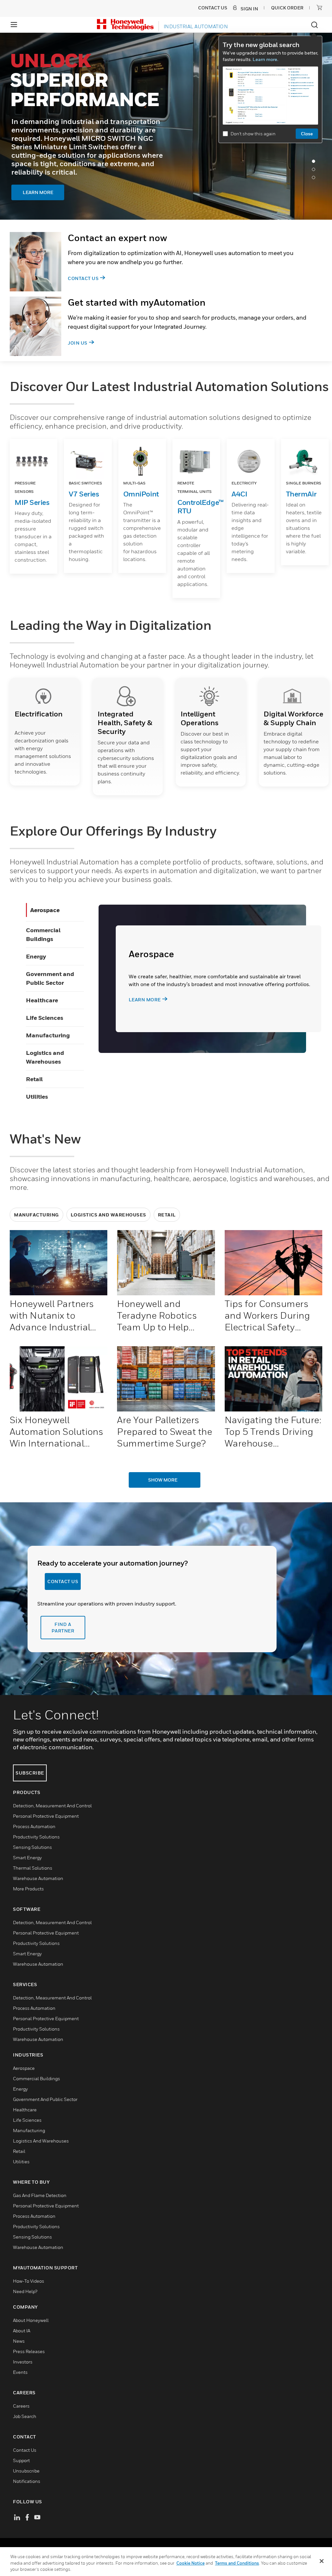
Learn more (145, 1000)
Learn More (78, 209)
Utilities (37, 1097)
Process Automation (34, 1827)
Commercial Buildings (36, 2079)
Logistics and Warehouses (108, 1215)
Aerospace (45, 910)
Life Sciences (45, 1018)
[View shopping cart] (319, 7)
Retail (34, 1079)
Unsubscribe (26, 2471)
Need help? (25, 2292)
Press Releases (29, 2352)
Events (20, 2372)
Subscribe (30, 1773)
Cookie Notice (190, 2563)
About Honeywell (31, 2320)
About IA (22, 2331)
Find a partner (63, 1628)
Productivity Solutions (36, 1837)
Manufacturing (48, 1035)
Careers (21, 2406)
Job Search (25, 2417)
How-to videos (29, 2281)
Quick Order (287, 8)
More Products (28, 1889)
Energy (36, 956)
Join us (78, 343)
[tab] (315, 163)
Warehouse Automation (38, 1879)
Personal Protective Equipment (46, 1816)
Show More (163, 1480)
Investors (23, 2362)
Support (21, 2461)
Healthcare (42, 1000)
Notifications (27, 2481)
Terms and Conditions (237, 2563)
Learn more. (265, 59)
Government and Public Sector (45, 2100)
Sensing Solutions (32, 1847)
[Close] (322, 2561)
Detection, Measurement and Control (52, 1806)
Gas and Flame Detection (40, 2196)
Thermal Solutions (33, 1868)
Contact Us (83, 278)
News (19, 2341)
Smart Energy (27, 1858)
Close (307, 134)
